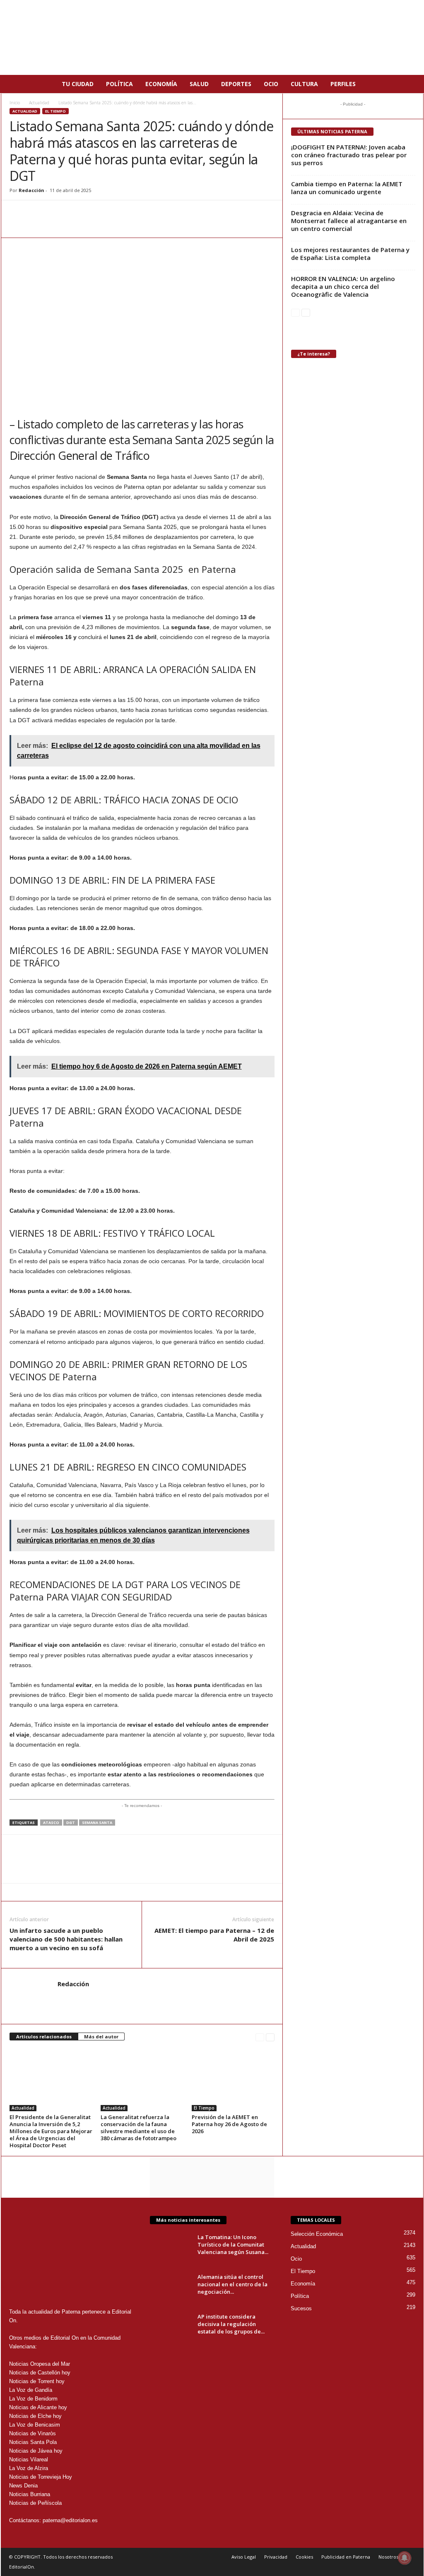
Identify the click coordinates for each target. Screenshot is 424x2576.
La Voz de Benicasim (35, 2425)
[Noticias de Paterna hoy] (212, 37)
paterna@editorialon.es (70, 2520)
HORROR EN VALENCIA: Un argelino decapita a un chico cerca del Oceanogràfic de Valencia (343, 286)
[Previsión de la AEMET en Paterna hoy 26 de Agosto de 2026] (233, 2080)
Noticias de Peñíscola (35, 2503)
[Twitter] (56, 213)
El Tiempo (55, 111)
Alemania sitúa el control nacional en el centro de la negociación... (232, 2284)
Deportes (236, 84)
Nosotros (388, 2557)
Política (119, 84)
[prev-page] (260, 2037)
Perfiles (343, 84)
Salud (199, 84)
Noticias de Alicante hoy (38, 2407)
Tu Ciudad (78, 84)
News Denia (23, 2486)
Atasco (51, 1823)
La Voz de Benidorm (33, 2399)
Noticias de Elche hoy (35, 2416)
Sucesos (301, 2308)
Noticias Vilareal (29, 2459)
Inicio (15, 103)
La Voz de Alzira (29, 2468)
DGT (71, 1823)
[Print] (94, 213)
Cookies (304, 2557)
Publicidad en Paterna (346, 2557)
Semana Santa (97, 1823)
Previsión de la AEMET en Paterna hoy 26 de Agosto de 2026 (229, 2124)
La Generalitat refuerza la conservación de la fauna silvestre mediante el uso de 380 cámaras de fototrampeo (139, 2128)
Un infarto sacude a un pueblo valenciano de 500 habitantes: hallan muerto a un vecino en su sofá (66, 1939)
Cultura (304, 84)
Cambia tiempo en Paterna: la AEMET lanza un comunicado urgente (347, 188)
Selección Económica (317, 2234)
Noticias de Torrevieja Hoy (41, 2477)
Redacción (31, 190)
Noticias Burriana (30, 2494)
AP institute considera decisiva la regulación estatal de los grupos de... (231, 2324)
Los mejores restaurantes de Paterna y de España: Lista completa (350, 254)
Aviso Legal (244, 2557)
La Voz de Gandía (31, 2390)
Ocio (271, 84)
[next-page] (270, 2037)
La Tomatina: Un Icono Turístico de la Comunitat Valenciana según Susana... (233, 2244)
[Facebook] (37, 213)
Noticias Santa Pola (33, 2442)
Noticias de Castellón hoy (40, 2373)
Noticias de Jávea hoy (36, 2451)
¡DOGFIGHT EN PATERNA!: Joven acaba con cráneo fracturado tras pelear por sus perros (349, 155)
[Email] (75, 213)
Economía (161, 84)
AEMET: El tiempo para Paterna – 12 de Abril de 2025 (214, 1935)
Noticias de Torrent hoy (37, 2381)
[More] (113, 213)
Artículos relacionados (44, 2037)
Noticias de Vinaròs (33, 2433)
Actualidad (39, 103)
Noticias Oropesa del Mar (40, 2364)
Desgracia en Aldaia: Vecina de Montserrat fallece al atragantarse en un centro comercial (349, 221)
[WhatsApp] (18, 213)
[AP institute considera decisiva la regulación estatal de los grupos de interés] (171, 2328)
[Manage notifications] (405, 2558)
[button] (411, 84)
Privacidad (276, 2557)
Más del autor (101, 2037)
